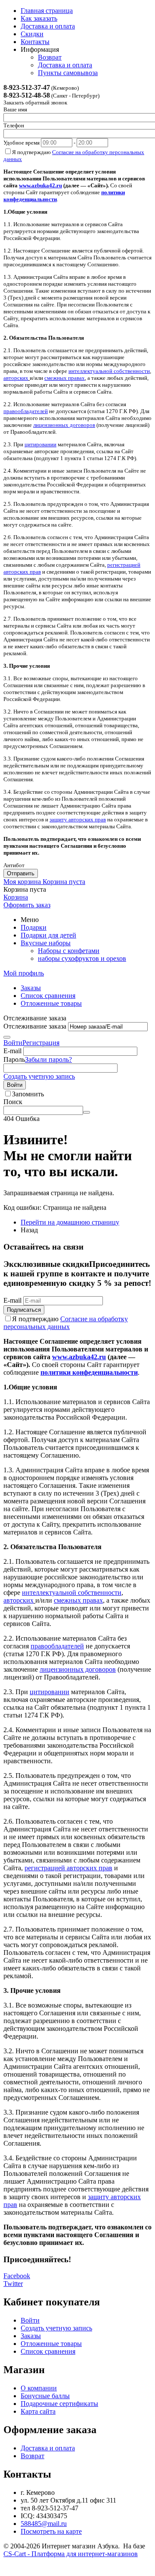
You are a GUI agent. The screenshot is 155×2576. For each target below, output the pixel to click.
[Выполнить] (7, 1037)
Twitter (13, 2284)
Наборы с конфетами (69, 951)
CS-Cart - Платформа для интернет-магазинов (71, 2554)
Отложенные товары (51, 1003)
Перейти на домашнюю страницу (70, 1222)
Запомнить (28, 1094)
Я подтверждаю (66, 1323)
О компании (39, 2388)
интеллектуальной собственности (109, 371)
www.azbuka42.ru (40, 185)
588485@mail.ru (44, 2524)
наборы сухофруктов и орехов (82, 958)
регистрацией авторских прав (68, 1868)
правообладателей (26, 411)
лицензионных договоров (64, 425)
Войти (13, 1043)
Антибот (14, 865)
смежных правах (65, 378)
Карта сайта (38, 2411)
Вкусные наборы (46, 943)
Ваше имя (15, 109)
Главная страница (47, 11)
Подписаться (24, 1310)
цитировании (40, 444)
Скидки (32, 34)
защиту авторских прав (78, 819)
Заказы (31, 988)
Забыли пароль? (48, 1059)
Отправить (21, 873)
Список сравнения (48, 996)
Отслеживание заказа (35, 1026)
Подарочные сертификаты (59, 2404)
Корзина (16, 897)
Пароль (14, 1059)
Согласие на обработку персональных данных (66, 1323)
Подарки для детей (48, 935)
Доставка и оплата (48, 26)
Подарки (34, 927)
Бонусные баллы (45, 2396)
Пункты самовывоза (68, 73)
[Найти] (87, 1112)
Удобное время (22, 143)
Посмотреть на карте (51, 2531)
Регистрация (41, 1043)
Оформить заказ (27, 905)
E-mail (12, 1051)
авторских (16, 378)
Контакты (35, 42)
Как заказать (39, 18)
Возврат (50, 57)
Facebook (17, 2276)
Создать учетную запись (39, 1076)
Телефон (14, 125)
